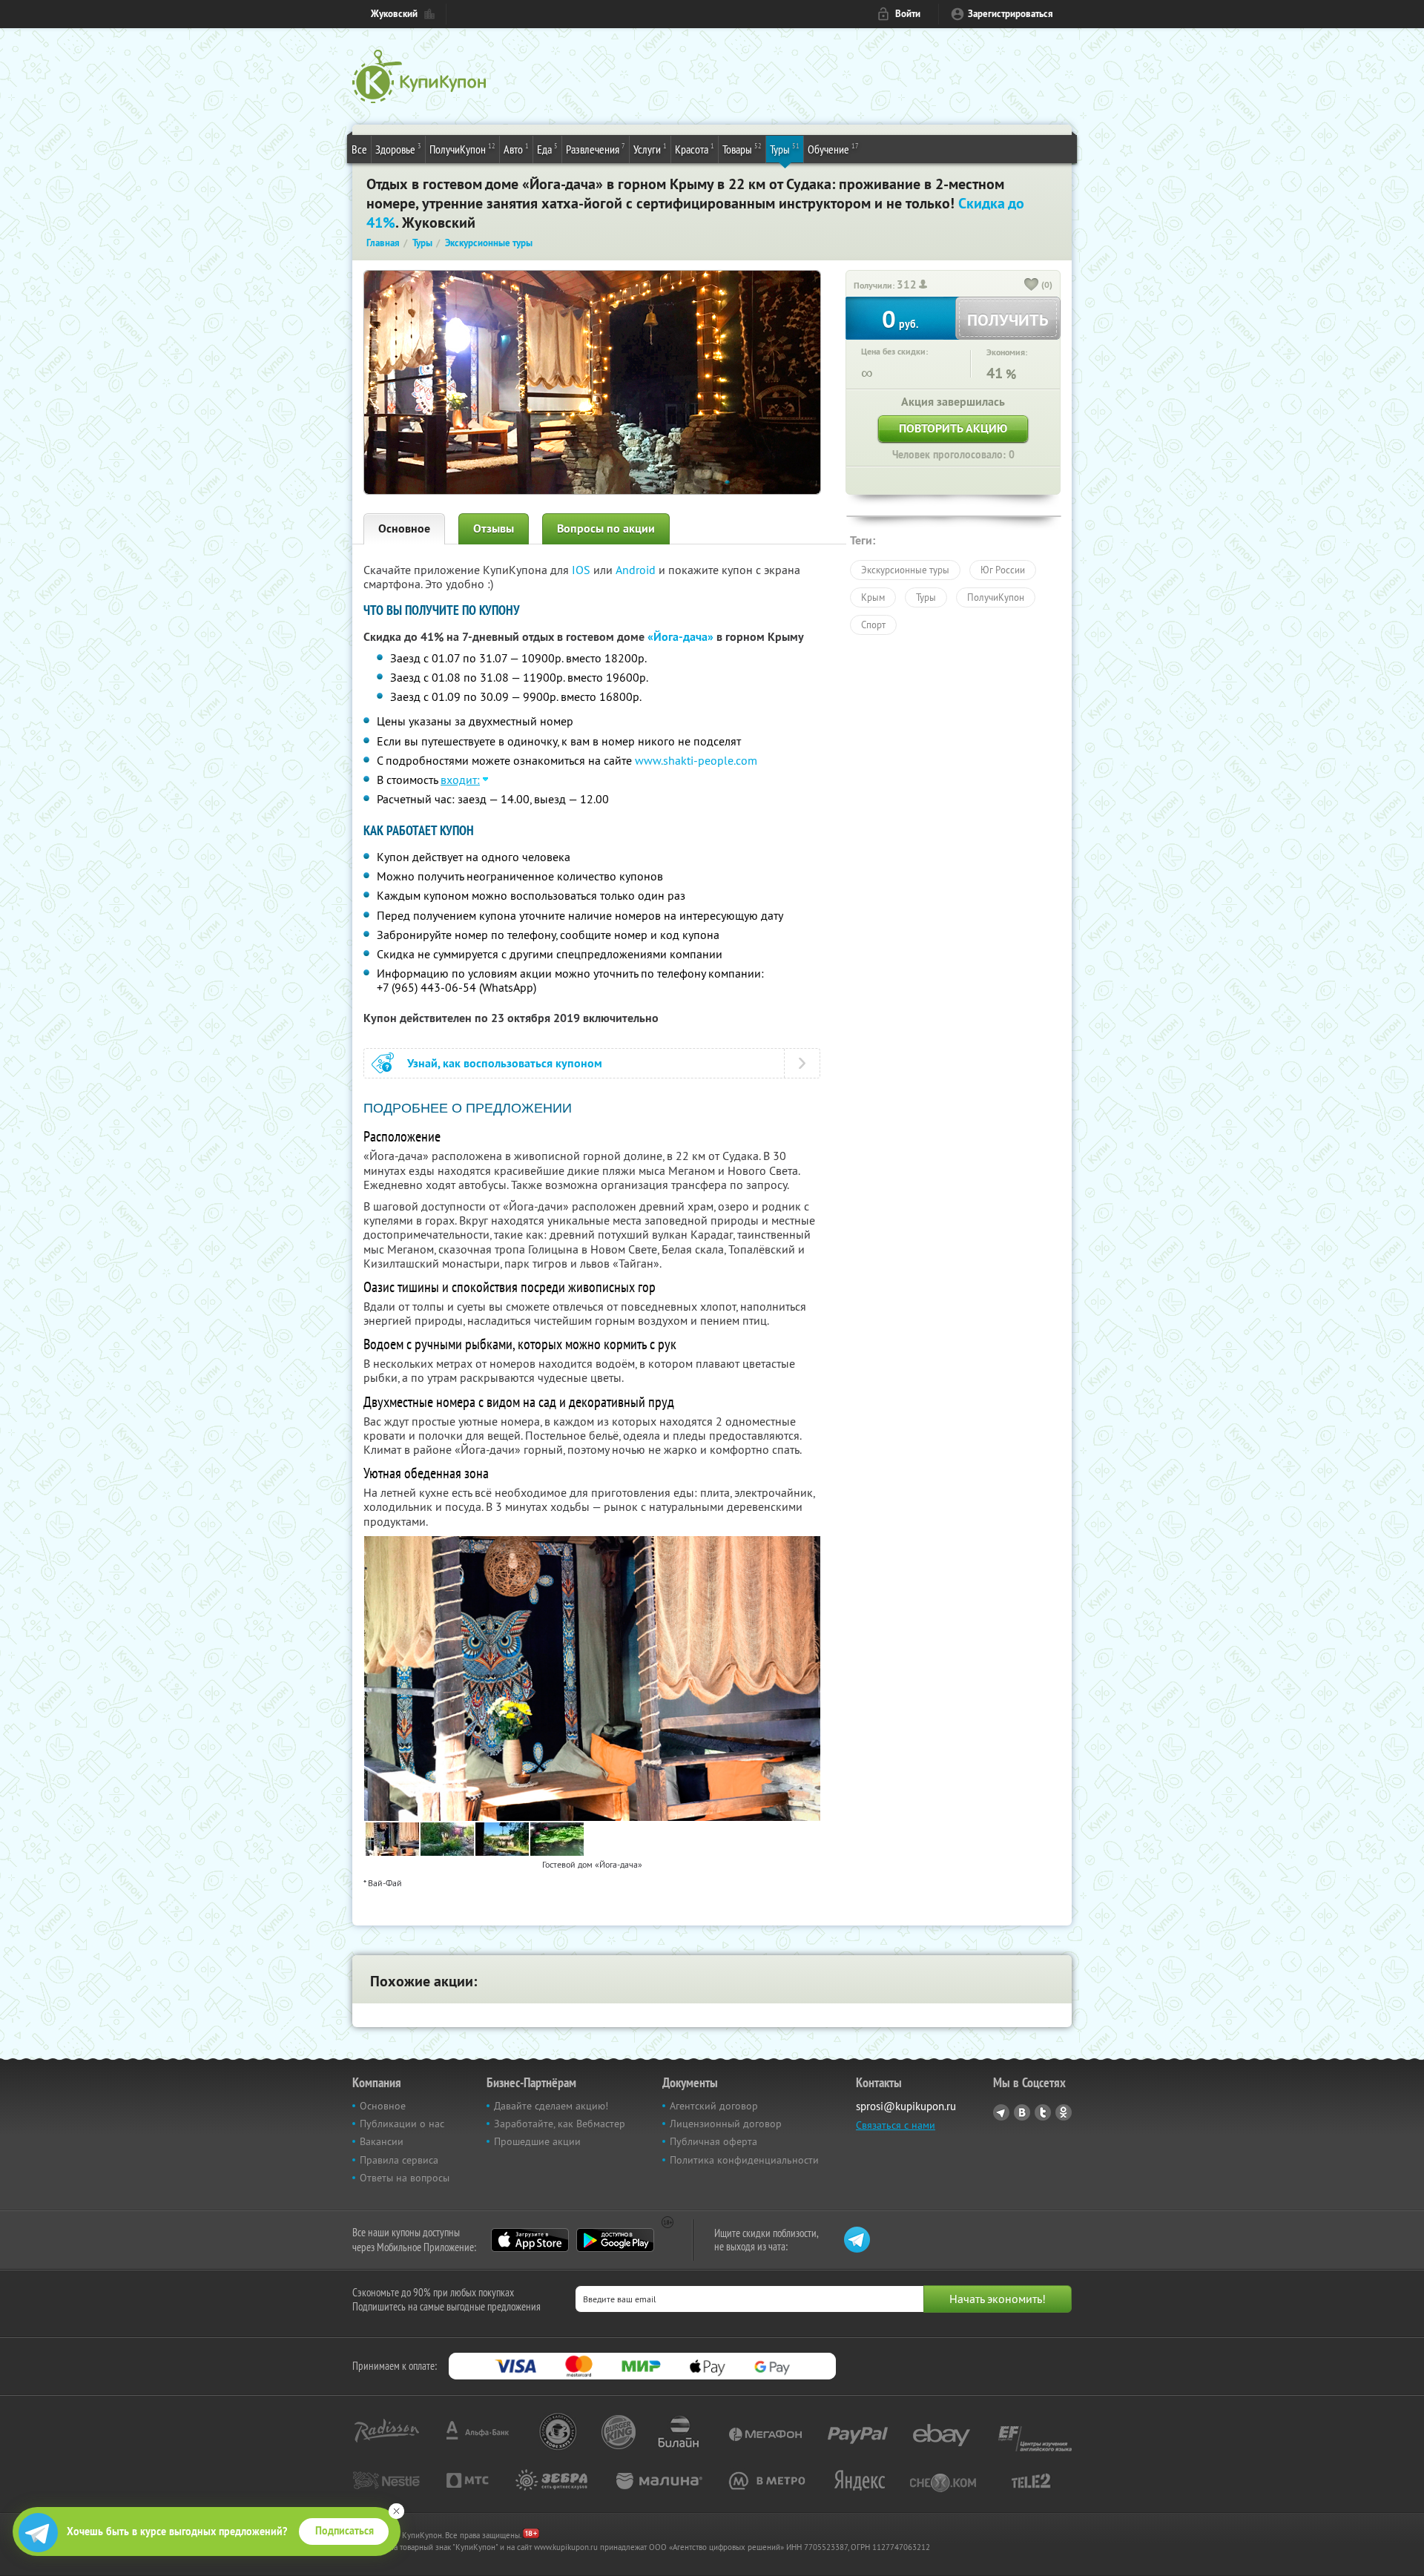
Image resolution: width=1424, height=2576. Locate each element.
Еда (547, 149)
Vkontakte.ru (1022, 2112)
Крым (873, 597)
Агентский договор (714, 2106)
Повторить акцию (953, 428)
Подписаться (345, 2531)
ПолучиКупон (462, 149)
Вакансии (382, 2141)
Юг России (1003, 570)
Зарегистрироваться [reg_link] (1011, 14)
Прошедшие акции (537, 2141)
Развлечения (596, 149)
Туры (785, 149)
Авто (516, 149)
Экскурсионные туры (905, 570)
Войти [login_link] (908, 14)
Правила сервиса (399, 2160)
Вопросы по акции (606, 528)
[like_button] (1032, 286)
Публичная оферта (713, 2141)
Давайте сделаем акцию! (551, 2106)
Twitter (1043, 2112)
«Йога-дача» (680, 637)
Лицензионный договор (726, 2124)
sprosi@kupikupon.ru (906, 2106)
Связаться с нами (896, 2125)
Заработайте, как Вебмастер (560, 2124)
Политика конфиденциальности (744, 2160)
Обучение (833, 149)
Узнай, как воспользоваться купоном (505, 1063)
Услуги (650, 149)
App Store (530, 2240)
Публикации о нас (402, 2124)
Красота (695, 149)
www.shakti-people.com (696, 760)
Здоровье (398, 149)
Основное (404, 528)
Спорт (873, 625)
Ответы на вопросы (405, 2178)
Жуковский (394, 14)
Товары (742, 149)
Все (359, 149)
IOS (583, 570)
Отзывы (494, 528)
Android (637, 570)
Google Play (615, 2240)
